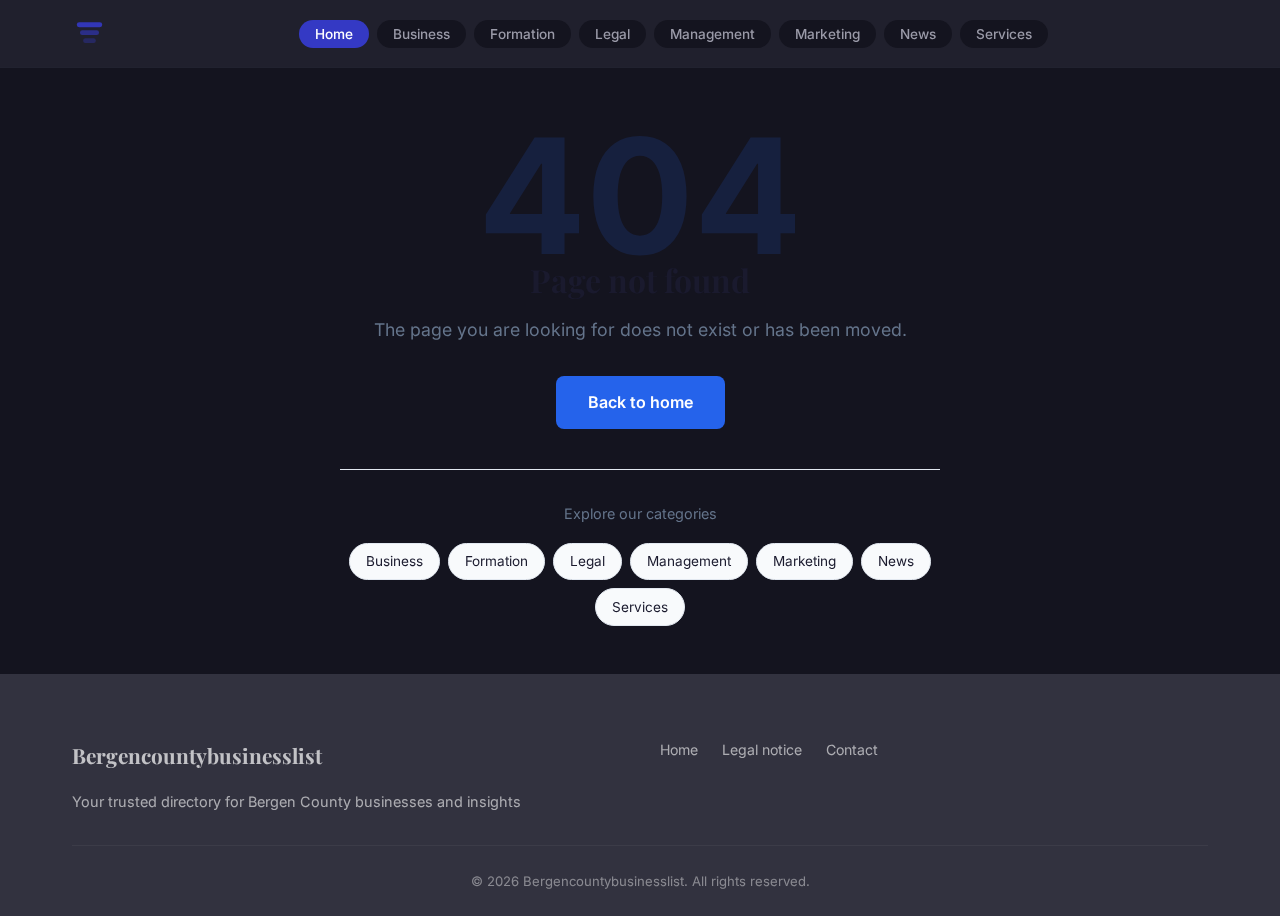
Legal (612, 34)
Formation (522, 34)
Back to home (640, 402)
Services (1004, 34)
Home (334, 34)
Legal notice (762, 749)
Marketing (827, 34)
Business (421, 34)
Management (712, 34)
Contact (852, 749)
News (918, 34)
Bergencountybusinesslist (197, 755)
